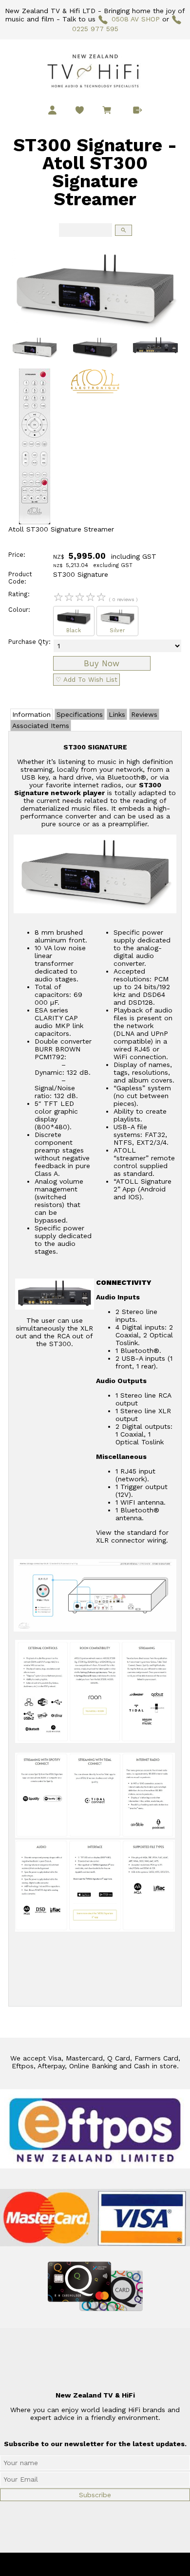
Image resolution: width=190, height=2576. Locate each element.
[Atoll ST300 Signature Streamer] (95, 330)
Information (31, 714)
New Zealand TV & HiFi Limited (121, 2564)
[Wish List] (80, 110)
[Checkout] (138, 110)
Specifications (80, 714)
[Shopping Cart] (109, 111)
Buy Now (102, 663)
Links (117, 714)
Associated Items (41, 726)
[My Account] (52, 110)
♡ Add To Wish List (86, 680)
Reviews (144, 714)
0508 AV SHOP (135, 19)
